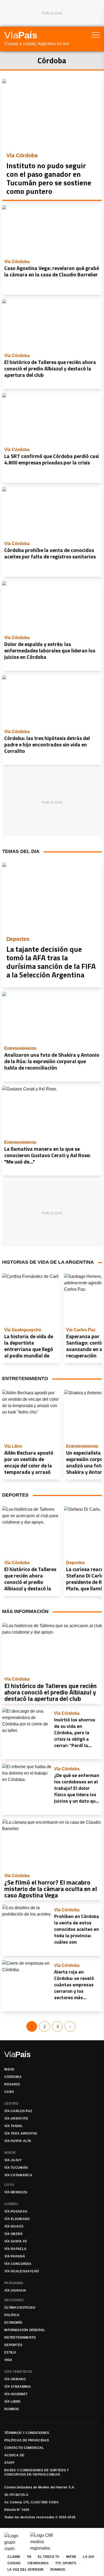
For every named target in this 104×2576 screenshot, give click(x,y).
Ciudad (14, 2563)
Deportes (13, 2345)
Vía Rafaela (15, 2249)
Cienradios (38, 2563)
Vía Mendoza (16, 2192)
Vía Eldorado (17, 2219)
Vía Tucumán (16, 2168)
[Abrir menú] (96, 35)
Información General (25, 2330)
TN (29, 2557)
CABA (9, 2092)
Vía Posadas (16, 2211)
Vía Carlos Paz (18, 2111)
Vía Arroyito (16, 2119)
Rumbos (12, 2409)
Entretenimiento (20, 2338)
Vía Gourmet (16, 2394)
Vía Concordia (18, 2264)
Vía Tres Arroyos (21, 2133)
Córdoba (13, 2077)
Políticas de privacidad (27, 2440)
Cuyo (9, 2185)
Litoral (11, 2204)
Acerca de (14, 2455)
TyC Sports (66, 2563)
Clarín (14, 2557)
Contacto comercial (24, 2448)
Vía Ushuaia (15, 2291)
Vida (8, 2360)
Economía (13, 2323)
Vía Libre (13, 2402)
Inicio (9, 2069)
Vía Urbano (15, 2379)
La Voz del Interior (26, 2570)
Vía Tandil (13, 2126)
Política (12, 2315)
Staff (9, 2463)
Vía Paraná (15, 2256)
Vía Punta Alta (18, 2141)
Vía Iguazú (14, 2226)
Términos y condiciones (27, 2433)
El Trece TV (49, 2557)
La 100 (89, 2557)
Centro (11, 2104)
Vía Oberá (14, 2234)
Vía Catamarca (18, 2175)
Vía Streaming (17, 2387)
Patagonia (14, 2283)
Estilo (10, 2352)
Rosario (12, 2084)
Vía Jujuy (13, 2160)
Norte (10, 2153)
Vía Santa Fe (16, 2241)
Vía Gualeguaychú (22, 2271)
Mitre (71, 2557)
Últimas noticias (20, 2308)
